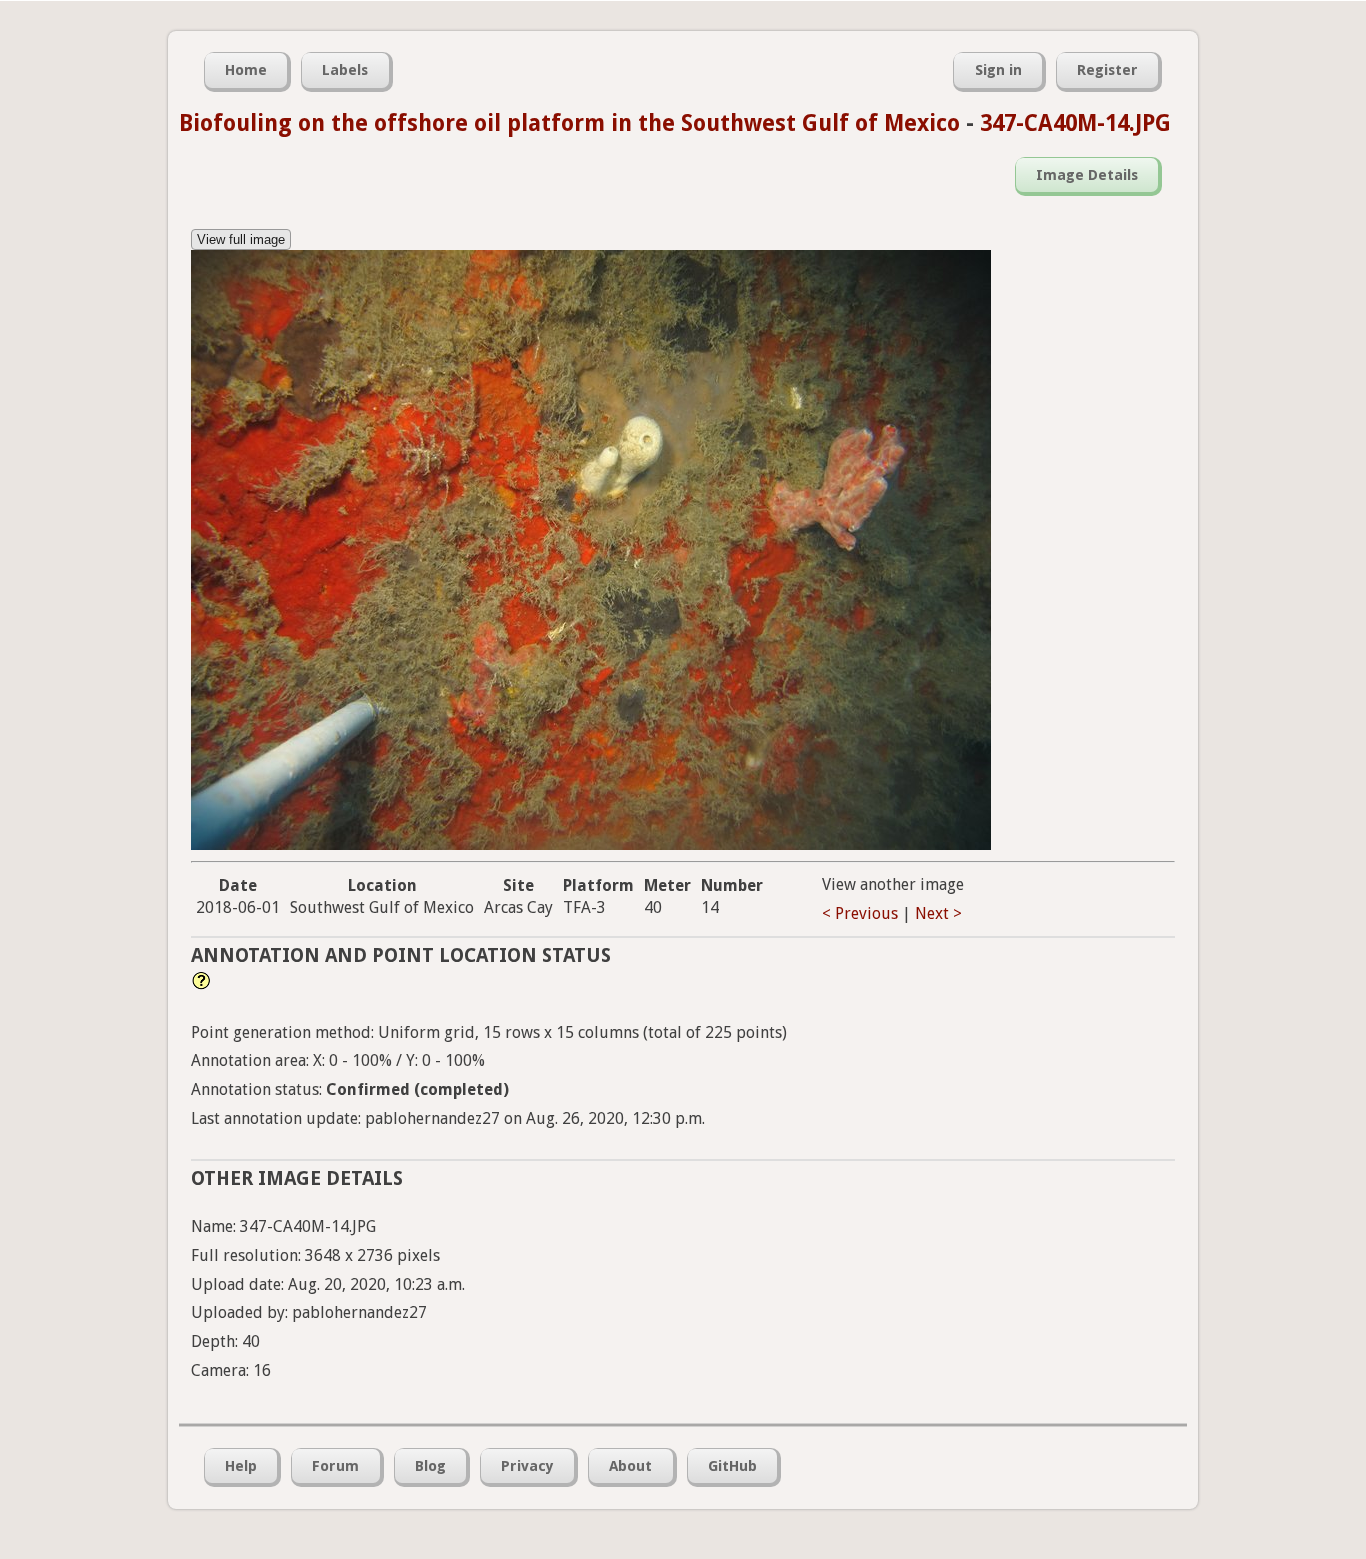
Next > (938, 913)
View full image (241, 239)
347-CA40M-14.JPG (1075, 123)
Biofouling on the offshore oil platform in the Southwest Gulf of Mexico (569, 123)
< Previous (860, 913)
